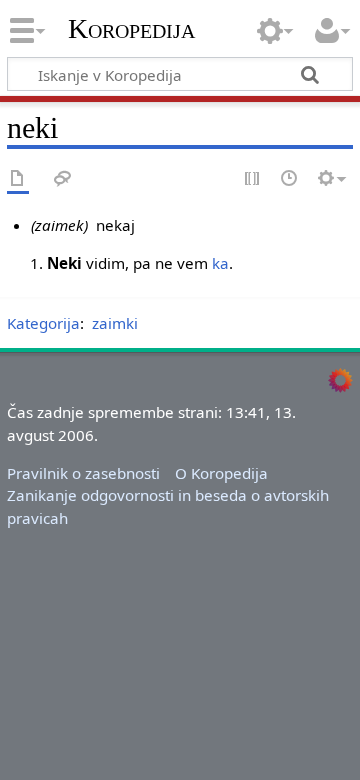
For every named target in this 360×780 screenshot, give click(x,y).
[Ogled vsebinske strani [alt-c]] (18, 179)
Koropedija (131, 29)
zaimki (115, 323)
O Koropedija (221, 473)
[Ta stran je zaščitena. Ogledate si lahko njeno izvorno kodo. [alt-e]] (253, 179)
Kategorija (43, 323)
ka (220, 263)
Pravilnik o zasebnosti (83, 473)
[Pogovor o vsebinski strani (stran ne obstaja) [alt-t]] (63, 179)
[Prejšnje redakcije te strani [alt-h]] (290, 179)
